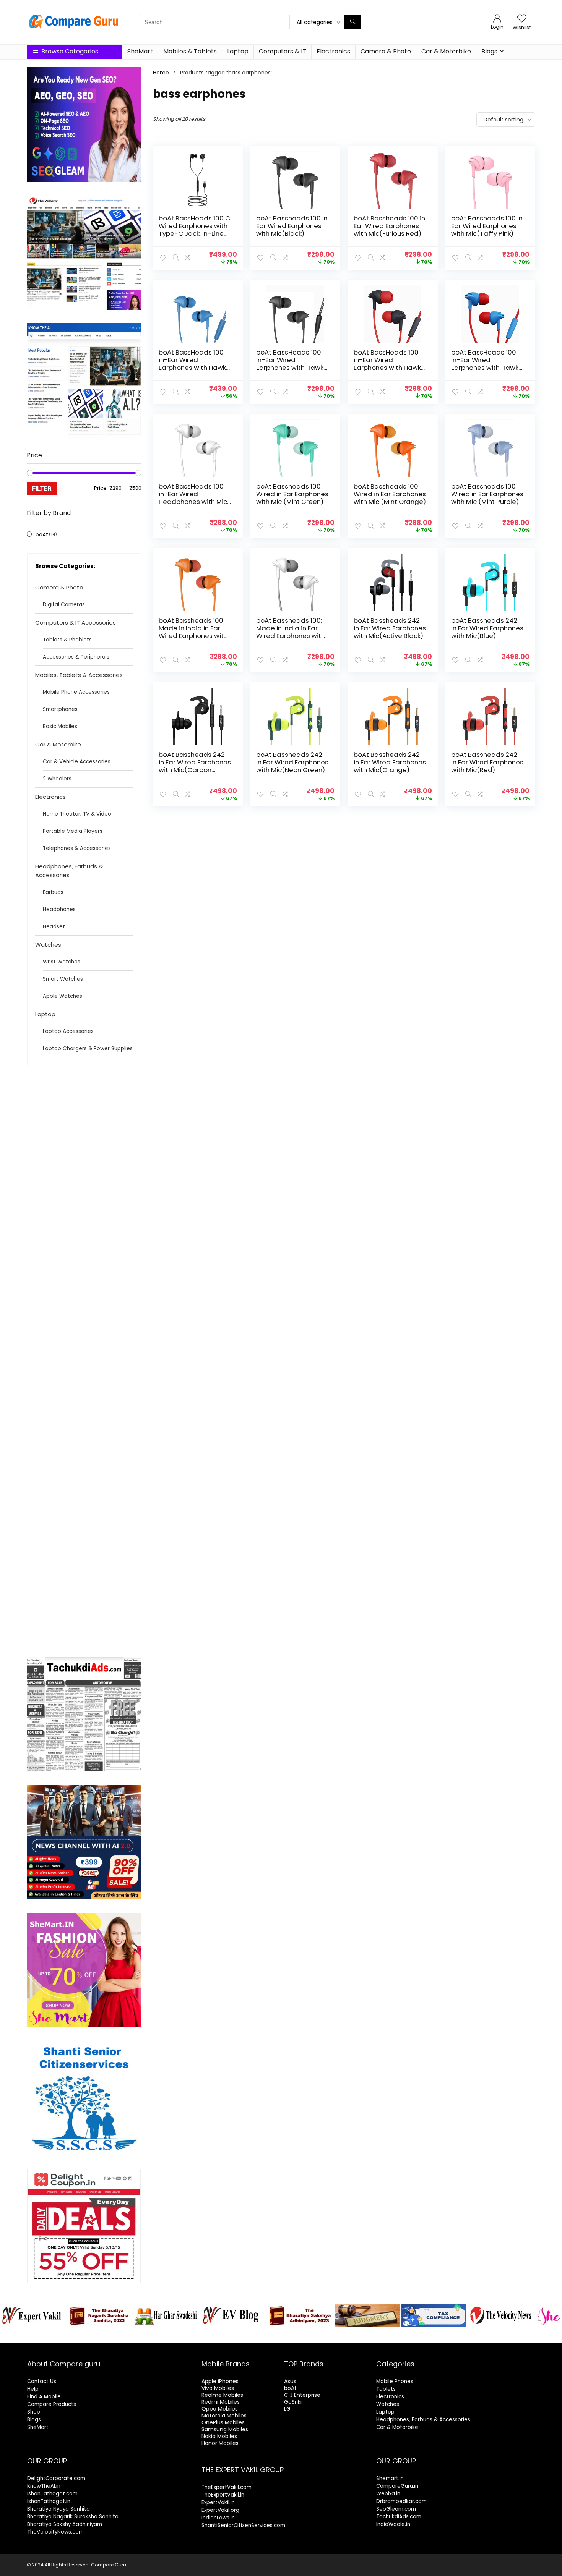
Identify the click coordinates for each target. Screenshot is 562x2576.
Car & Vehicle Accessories (77, 762)
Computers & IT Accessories (76, 623)
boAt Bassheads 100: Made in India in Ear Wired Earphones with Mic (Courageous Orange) (193, 636)
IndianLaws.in (218, 2518)
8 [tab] (290, 2336)
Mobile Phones (395, 2381)
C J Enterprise (302, 2395)
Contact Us (42, 2381)
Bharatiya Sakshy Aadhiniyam (65, 2524)
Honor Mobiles (220, 2443)
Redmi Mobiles (221, 2402)
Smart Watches (63, 979)
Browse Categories (69, 51)
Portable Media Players (73, 831)
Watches (48, 945)
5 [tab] (264, 2336)
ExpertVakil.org (220, 2510)
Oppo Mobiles (220, 2409)
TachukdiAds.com (399, 2517)
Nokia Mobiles (219, 2436)
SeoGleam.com (396, 2509)
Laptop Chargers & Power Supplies (88, 1048)
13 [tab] (334, 2336)
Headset (54, 927)
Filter (42, 488)
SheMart (140, 51)
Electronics (333, 51)
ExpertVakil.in (218, 2502)
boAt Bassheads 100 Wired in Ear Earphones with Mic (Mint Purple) (487, 494)
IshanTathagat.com (52, 2494)
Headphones (59, 909)
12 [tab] (325, 2336)
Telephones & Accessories (77, 848)
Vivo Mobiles (218, 2388)
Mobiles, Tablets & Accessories (79, 675)
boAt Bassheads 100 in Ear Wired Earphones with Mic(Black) (292, 226)
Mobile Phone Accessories (76, 692)
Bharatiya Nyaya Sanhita (58, 2509)
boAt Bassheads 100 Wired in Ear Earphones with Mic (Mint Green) (292, 494)
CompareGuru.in (397, 2486)
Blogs (489, 51)
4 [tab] (255, 2336)
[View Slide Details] (32, 2316)
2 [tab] (237, 2336)
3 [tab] (246, 2336)
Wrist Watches (62, 962)
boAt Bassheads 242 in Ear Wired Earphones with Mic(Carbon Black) (195, 766)
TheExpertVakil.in (223, 2495)
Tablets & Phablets (67, 640)
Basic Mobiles (60, 726)
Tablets (386, 2389)
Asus (290, 2381)
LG (287, 2409)
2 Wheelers (57, 779)
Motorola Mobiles (224, 2416)
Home (161, 73)
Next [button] (552, 2314)
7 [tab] (281, 2336)
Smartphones (60, 709)
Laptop (238, 51)
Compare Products (52, 2404)
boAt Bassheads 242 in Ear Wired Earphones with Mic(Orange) (390, 762)
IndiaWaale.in (393, 2524)
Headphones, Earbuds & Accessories (69, 871)
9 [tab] (299, 2336)
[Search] (353, 22)
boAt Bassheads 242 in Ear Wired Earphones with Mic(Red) (487, 762)
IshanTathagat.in (49, 2501)
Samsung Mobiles (225, 2429)
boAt (42, 534)
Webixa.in (388, 2494)
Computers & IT (283, 51)
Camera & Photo (386, 51)
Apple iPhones (220, 2381)
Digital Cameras (64, 605)
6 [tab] (272, 2336)
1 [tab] (228, 2336)
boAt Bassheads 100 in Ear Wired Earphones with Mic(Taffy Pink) (487, 226)
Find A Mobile (44, 2397)
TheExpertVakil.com (227, 2487)
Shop (34, 2412)
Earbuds (53, 892)
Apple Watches (63, 996)
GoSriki (293, 2402)
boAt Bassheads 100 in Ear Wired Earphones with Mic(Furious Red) (389, 226)
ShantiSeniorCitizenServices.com (243, 2525)
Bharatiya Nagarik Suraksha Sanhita (73, 2517)
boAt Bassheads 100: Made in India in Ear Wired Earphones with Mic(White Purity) (291, 632)
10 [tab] (308, 2336)
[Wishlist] (522, 19)
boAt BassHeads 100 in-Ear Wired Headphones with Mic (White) (193, 498)
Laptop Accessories (68, 1031)
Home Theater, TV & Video (77, 814)
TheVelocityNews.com (55, 2532)
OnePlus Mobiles (223, 2422)
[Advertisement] (84, 1361)
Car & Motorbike (446, 51)
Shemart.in (390, 2478)
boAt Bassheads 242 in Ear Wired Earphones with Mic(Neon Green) (292, 762)
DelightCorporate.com (56, 2478)
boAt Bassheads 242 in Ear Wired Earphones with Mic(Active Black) (390, 628)
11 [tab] (316, 2336)
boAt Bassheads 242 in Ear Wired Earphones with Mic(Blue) (487, 628)
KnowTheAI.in (44, 2486)
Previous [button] (10, 2314)
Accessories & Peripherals (76, 657)
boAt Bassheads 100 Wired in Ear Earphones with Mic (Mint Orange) (390, 494)
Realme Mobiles (222, 2395)
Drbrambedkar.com (401, 2501)
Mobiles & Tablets (190, 51)
